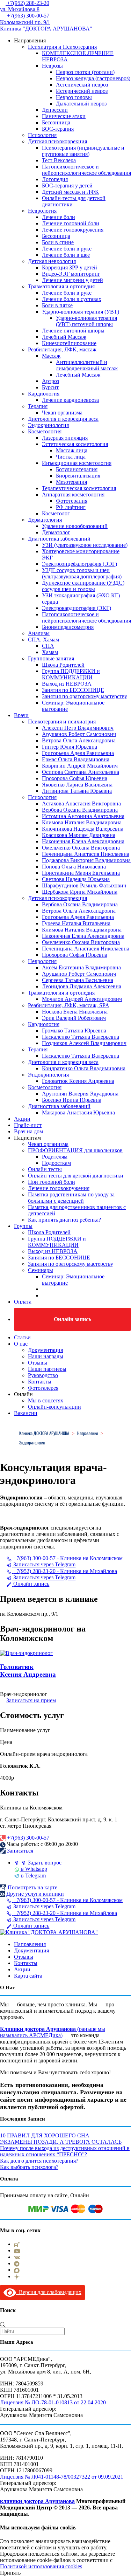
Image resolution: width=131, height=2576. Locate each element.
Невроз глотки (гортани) (85, 72)
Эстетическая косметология (75, 444)
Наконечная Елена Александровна (83, 841)
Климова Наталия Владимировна (82, 822)
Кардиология (44, 394)
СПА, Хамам (43, 640)
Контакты (40, 1382)
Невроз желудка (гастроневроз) (93, 78)
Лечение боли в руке (67, 249)
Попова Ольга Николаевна (74, 867)
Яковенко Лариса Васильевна (77, 785)
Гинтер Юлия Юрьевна (70, 747)
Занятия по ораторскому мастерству (85, 696)
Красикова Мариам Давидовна (79, 835)
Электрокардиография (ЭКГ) (77, 608)
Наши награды (46, 1356)
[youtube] (17, 2250)
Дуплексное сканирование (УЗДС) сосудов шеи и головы (83, 586)
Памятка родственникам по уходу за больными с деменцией (71, 1198)
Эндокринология (48, 425)
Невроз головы (74, 97)
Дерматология (45, 520)
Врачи (21, 715)
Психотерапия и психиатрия (62, 722)
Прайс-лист (28, 1125)
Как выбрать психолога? (29, 2167)
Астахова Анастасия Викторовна (81, 803)
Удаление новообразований (75, 526)
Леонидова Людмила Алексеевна (82, 986)
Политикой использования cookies (41, 2566)
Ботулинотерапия (77, 469)
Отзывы (38, 1363)
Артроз (50, 381)
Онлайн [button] (23, 1394)
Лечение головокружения (73, 230)
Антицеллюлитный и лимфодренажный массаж (87, 365)
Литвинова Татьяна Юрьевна (77, 791)
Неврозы (52, 66)
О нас (21, 1344)
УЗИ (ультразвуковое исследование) (85, 545)
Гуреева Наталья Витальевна (76, 923)
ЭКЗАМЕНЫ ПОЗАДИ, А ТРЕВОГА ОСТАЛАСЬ (61, 2142)
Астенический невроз (82, 85)
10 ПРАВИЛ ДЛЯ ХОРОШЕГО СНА (45, 2135)
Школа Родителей (63, 665)
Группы (23, 1226)
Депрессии (55, 110)
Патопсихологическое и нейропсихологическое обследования (86, 170)
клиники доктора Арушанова (37, 2501)
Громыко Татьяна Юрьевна (74, 1031)
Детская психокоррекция (57, 141)
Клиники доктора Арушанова (38, 2029)
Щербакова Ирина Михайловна (80, 892)
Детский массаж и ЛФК (70, 192)
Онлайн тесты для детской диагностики (76, 1176)
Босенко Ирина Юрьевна (72, 1100)
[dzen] (17, 2276)
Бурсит (50, 387)
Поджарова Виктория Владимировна (86, 860)
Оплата (23, 1302)
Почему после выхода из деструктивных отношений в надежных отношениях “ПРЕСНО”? (65, 2151)
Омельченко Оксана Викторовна (81, 848)
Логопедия (55, 179)
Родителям (55, 1157)
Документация (45, 1350)
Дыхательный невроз (81, 104)
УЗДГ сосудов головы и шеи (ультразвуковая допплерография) (82, 573)
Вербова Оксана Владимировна (80, 810)
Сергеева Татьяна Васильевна (78, 980)
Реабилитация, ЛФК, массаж (62, 349)
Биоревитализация (78, 476)
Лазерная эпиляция (65, 438)
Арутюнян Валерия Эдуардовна (80, 1094)
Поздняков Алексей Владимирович (84, 1043)
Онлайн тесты (45, 1169)
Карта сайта (28, 1976)
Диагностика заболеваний (59, 539)
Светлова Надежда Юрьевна (76, 879)
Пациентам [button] (27, 1138)
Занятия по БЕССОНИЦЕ (73, 690)
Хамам (50, 652)
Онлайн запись (72, 1319)
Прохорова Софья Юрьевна (75, 778)
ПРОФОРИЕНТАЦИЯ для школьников (75, 1150)
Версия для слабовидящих (49, 2292)
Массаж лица (72, 450)
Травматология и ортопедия (61, 286)
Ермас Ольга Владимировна (76, 759)
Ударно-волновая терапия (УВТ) (81, 312)
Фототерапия (72, 501)
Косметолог (56, 513)
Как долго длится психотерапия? (39, 2161)
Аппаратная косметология (73, 494)
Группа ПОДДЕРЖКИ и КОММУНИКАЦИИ (71, 674)
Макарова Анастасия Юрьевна (78, 1112)
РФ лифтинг (71, 507)
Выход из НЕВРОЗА (67, 684)
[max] (17, 2270)
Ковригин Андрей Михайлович (80, 766)
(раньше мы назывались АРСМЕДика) (53, 2032)
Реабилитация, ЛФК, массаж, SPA (69, 1005)
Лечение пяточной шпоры (73, 331)
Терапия (38, 406)
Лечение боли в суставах (72, 299)
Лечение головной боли (71, 223)
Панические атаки (64, 116)
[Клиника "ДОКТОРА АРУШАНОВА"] (49, 1932)
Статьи (22, 1337)
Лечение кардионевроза (70, 400)
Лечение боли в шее (66, 255)
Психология (42, 135)
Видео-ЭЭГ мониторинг (71, 274)
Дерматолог (56, 532)
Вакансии (26, 1413)
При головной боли (52, 1182)
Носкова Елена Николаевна (75, 1012)
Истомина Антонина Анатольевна (83, 816)
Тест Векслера (59, 160)
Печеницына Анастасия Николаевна (86, 854)
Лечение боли (59, 217)
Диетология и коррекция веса (63, 419)
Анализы (39, 633)
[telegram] (17, 2263)
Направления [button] (30, 40)
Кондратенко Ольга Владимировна (84, 1068)
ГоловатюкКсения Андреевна (28, 1671)
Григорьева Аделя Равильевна (78, 753)
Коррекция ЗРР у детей (70, 267)
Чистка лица (71, 457)
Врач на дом (28, 1131)
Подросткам (56, 1163)
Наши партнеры (47, 1369)
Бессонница (56, 122)
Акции (22, 1119)
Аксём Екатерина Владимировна (81, 967)
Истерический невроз (82, 91)
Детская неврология (52, 261)
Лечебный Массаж (64, 337)
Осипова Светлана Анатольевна (81, 772)
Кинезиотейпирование (69, 343)
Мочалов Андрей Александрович (82, 999)
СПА (48, 646)
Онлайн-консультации (54, 1407)
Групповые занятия (51, 658)
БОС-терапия (58, 129)
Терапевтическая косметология (79, 488)
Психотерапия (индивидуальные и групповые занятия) (83, 151)
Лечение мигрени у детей (72, 280)
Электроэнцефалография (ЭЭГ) (79, 564)
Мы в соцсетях (46, 1400)
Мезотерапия (71, 482)
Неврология (42, 211)
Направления (30, 1944)
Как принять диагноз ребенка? (64, 1220)
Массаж (51, 356)
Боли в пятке (57, 305)
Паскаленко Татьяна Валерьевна (81, 1037)
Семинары (41, 1270)
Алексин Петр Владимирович (78, 728)
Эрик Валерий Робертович (74, 1018)
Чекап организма (62, 413)
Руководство (43, 1375)
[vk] (17, 2257)
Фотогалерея (43, 1388)
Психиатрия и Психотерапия (62, 47)
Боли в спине (58, 242)
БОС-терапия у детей (67, 186)
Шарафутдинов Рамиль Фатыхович (84, 885)
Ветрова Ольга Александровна (79, 740)
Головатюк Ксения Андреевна (78, 1081)
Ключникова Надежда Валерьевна (83, 829)
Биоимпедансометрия (68, 627)
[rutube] (17, 2244)
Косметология (45, 431)
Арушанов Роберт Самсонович (79, 734)
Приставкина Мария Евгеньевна (81, 873)
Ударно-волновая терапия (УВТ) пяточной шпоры (86, 321)
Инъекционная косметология (77, 463)
